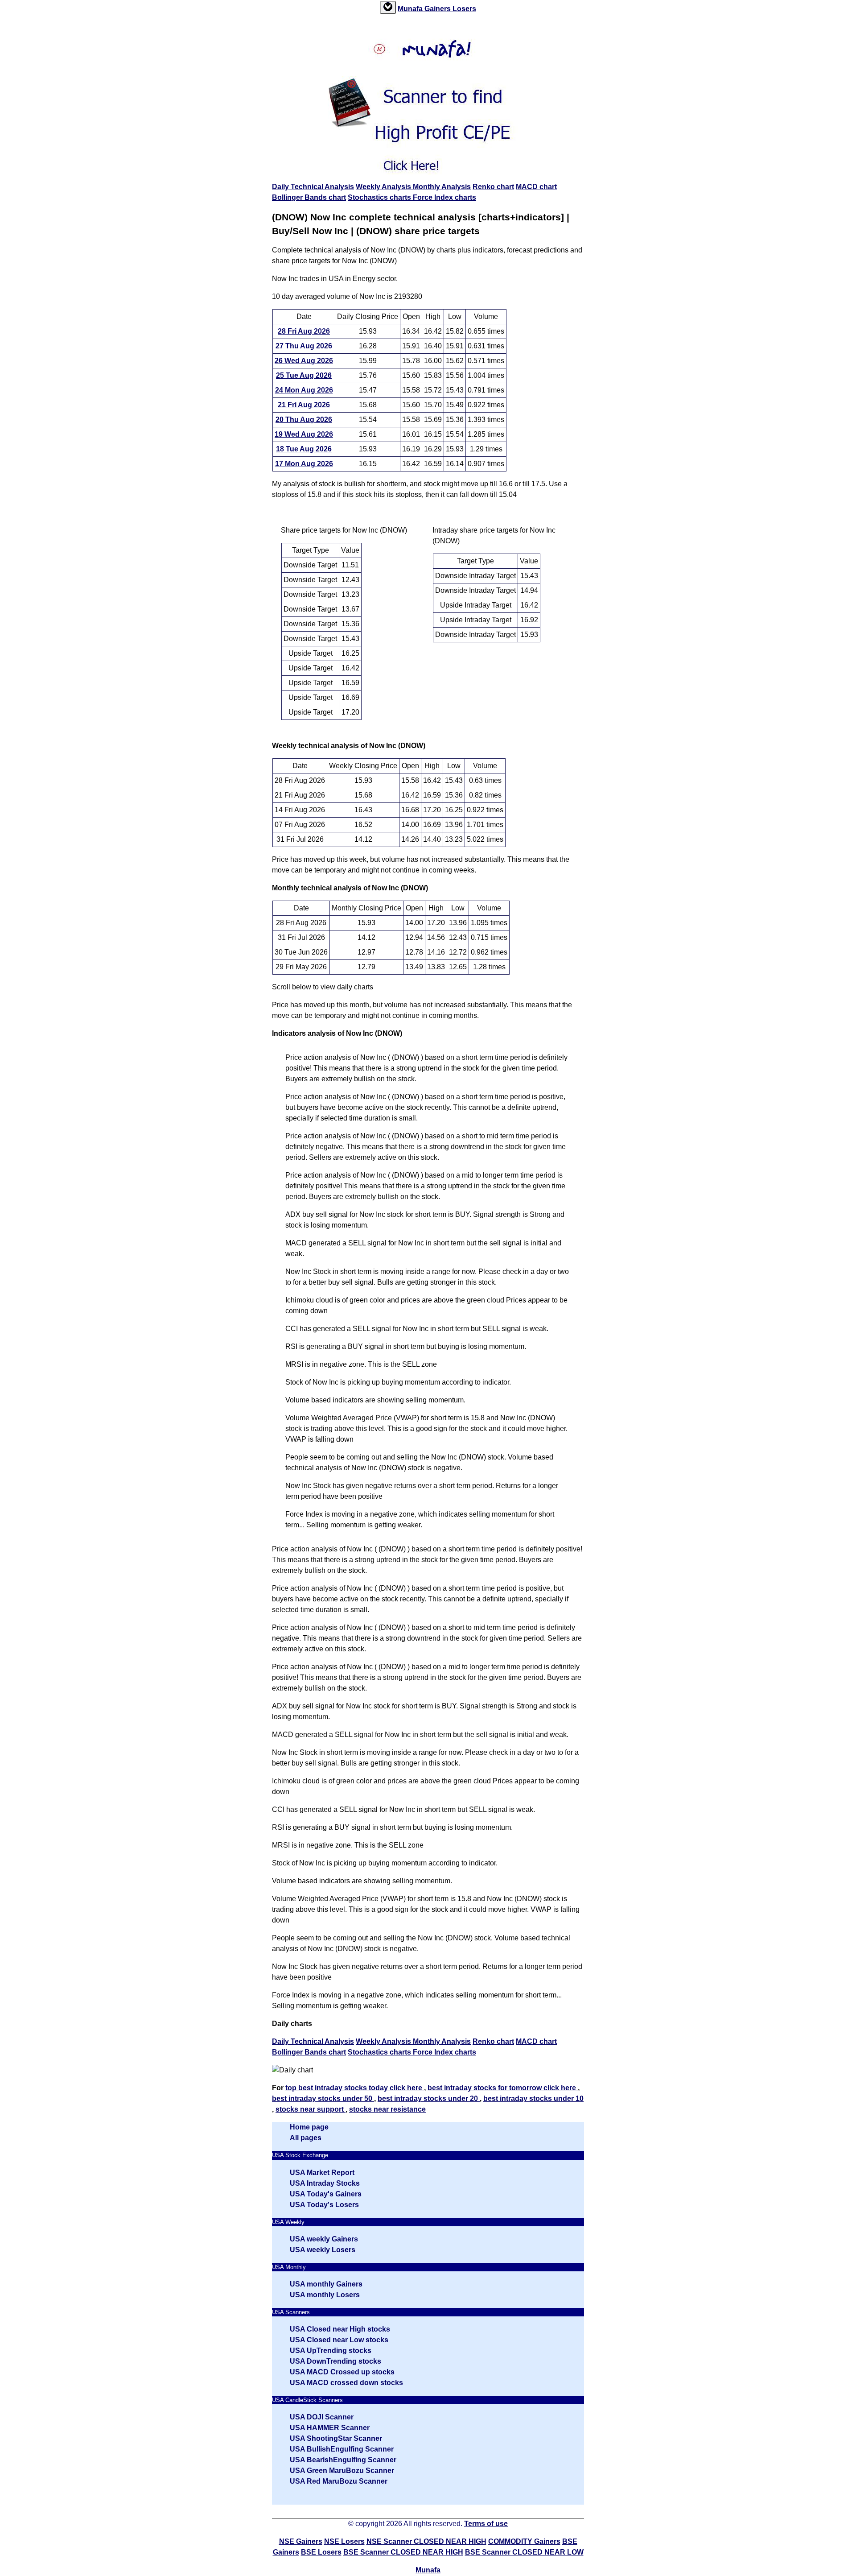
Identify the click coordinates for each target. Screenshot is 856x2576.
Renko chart (493, 187)
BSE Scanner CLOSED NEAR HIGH (403, 2552)
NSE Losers (344, 2541)
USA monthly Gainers (326, 2284)
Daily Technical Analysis (313, 187)
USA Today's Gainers (326, 2194)
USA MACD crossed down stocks (346, 2383)
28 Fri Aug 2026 (304, 331)
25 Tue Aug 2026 (304, 375)
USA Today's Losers (324, 2205)
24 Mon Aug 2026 (304, 390)
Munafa (411, 9)
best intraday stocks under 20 (429, 2098)
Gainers (438, 9)
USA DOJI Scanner (322, 2417)
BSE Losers (321, 2552)
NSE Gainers (301, 2541)
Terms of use (486, 2524)
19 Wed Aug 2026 (304, 434)
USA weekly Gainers (324, 2239)
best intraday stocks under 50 (323, 2098)
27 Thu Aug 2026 (304, 346)
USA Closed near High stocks (340, 2329)
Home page (309, 2127)
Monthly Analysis (442, 187)
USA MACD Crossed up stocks (342, 2372)
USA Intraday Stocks (325, 2183)
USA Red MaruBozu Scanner (339, 2481)
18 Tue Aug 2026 (304, 449)
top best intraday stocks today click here (355, 2088)
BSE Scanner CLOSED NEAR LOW (524, 2552)
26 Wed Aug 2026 (304, 361)
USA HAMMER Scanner (330, 2428)
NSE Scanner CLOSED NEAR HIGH (426, 2541)
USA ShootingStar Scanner (336, 2438)
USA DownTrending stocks (335, 2361)
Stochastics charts (380, 197)
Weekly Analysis (384, 187)
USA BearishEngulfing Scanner (343, 2460)
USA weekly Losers (323, 2250)
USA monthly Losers (325, 2295)
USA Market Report (322, 2173)
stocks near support (311, 2109)
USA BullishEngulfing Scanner (342, 2449)
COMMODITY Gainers (524, 2541)
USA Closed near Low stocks (339, 2340)
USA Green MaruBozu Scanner (342, 2471)
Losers (464, 9)
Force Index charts (444, 197)
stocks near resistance (387, 2109)
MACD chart (536, 187)
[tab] (388, 7)
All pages (306, 2138)
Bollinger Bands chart (309, 197)
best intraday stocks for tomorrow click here (503, 2088)
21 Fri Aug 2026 (304, 405)
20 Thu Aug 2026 (304, 420)
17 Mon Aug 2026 (304, 464)
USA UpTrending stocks (331, 2351)
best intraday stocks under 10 (533, 2098)
